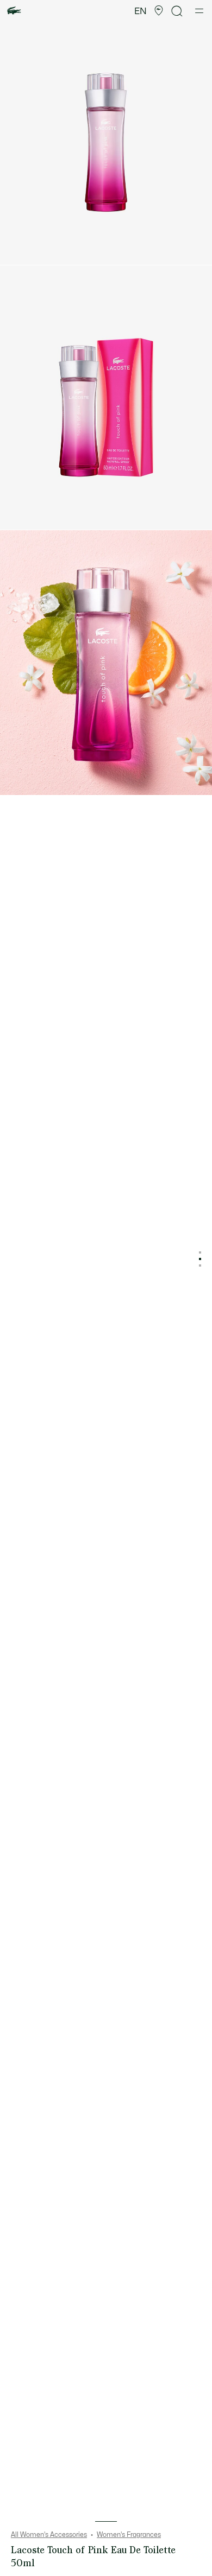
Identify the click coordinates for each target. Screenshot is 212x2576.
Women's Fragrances (129, 2535)
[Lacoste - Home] (14, 11)
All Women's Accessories (49, 2535)
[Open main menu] (199, 11)
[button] (159, 11)
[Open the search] (177, 11)
